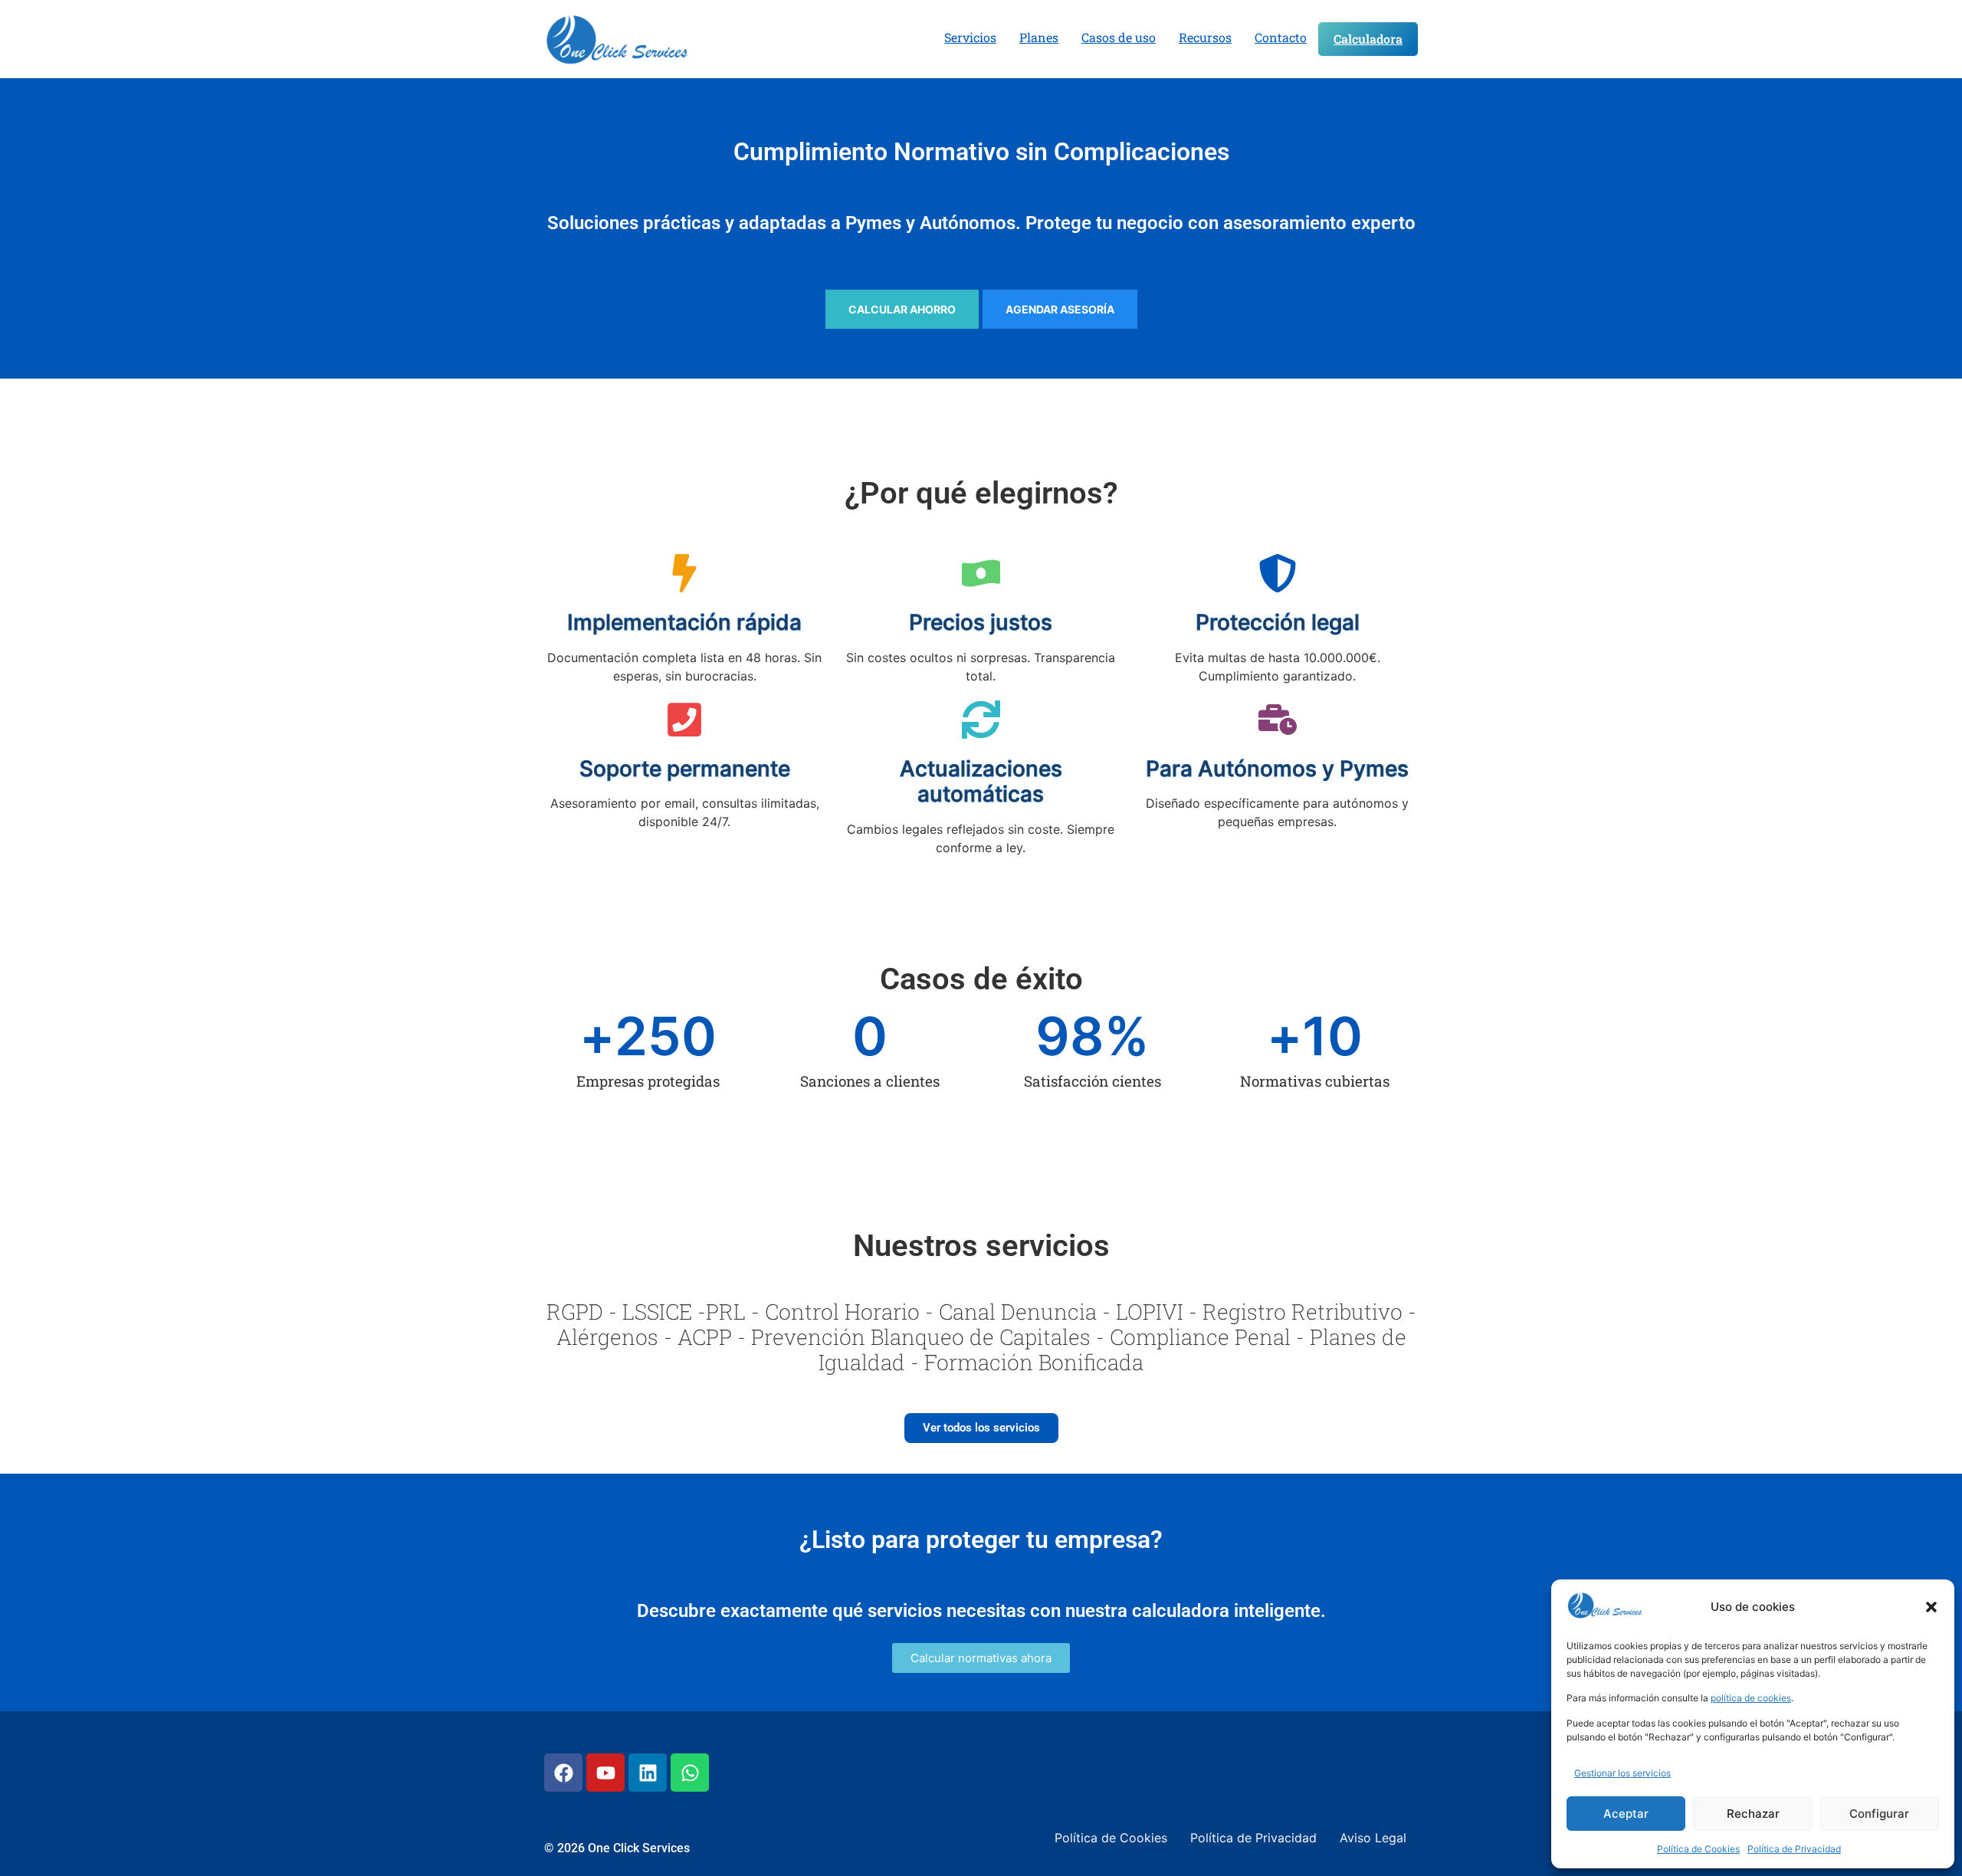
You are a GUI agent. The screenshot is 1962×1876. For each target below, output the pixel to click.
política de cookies (1751, 1698)
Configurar (1879, 1814)
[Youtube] (605, 1773)
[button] (1931, 1607)
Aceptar (1626, 1814)
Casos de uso (1119, 37)
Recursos (1205, 37)
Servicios (970, 37)
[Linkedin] (648, 1773)
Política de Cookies (1698, 1849)
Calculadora (1368, 39)
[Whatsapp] (690, 1773)
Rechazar (1753, 1814)
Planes (1039, 37)
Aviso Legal (1373, 1838)
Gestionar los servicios (1622, 1773)
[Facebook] (563, 1773)
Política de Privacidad (1794, 1849)
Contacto (1281, 37)
